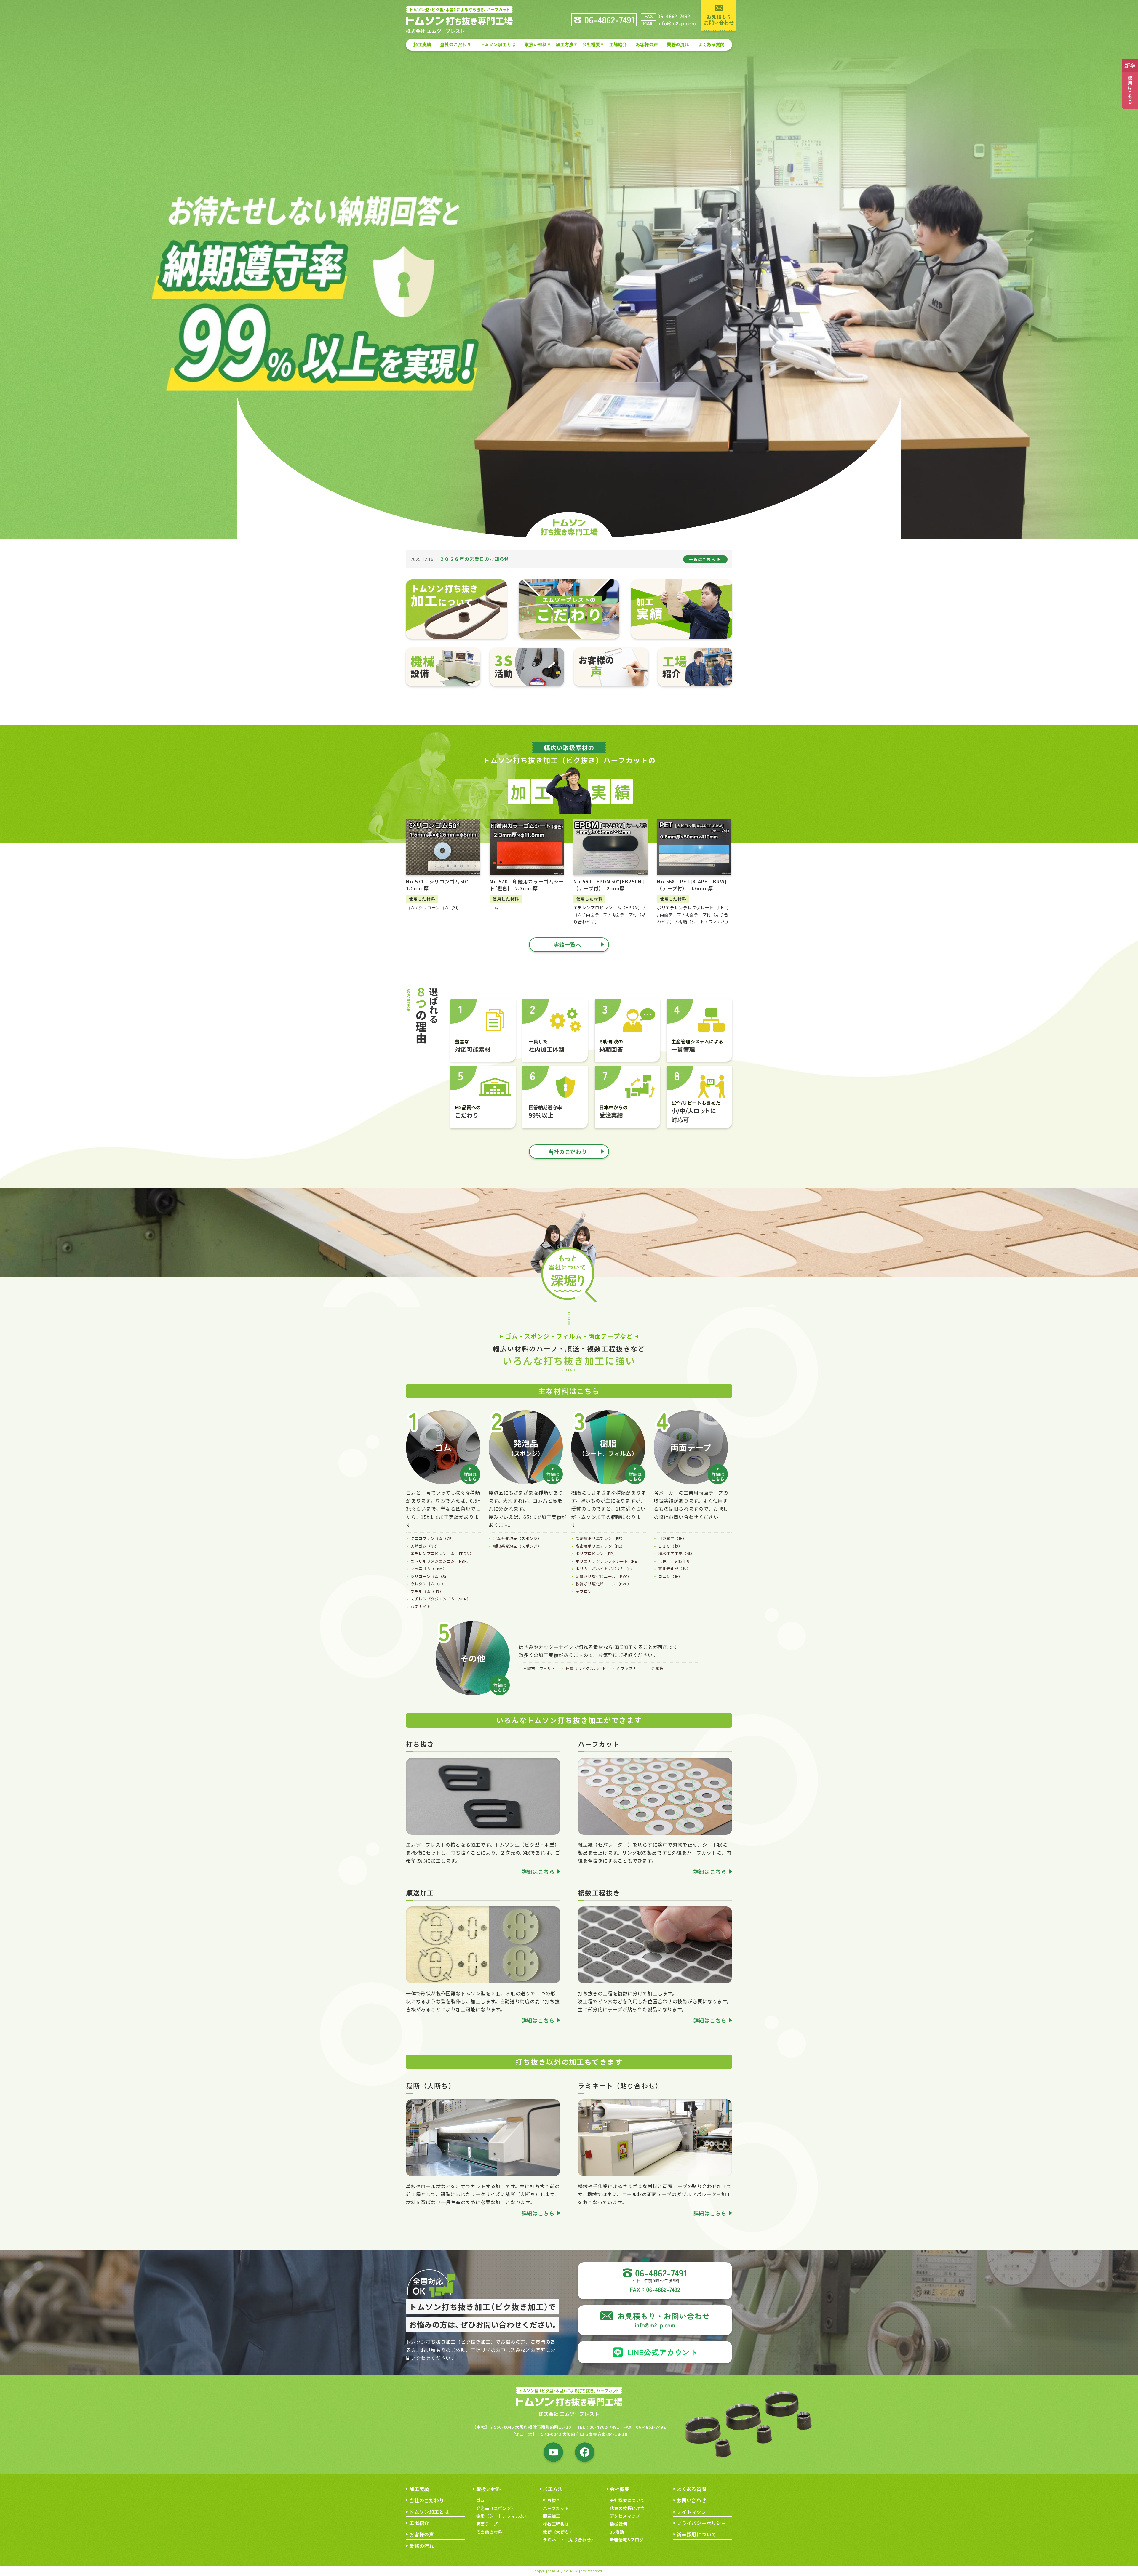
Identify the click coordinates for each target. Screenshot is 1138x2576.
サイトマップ (692, 2512)
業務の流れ (678, 44)
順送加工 (552, 2516)
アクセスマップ (625, 2516)
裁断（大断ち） (558, 2532)
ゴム (481, 2500)
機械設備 (619, 2524)
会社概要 (591, 44)
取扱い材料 (536, 44)
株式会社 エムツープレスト (569, 2414)
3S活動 (617, 2532)
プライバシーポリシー (701, 2523)
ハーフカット (556, 2508)
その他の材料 (489, 2532)
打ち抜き (552, 2500)
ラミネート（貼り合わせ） (569, 2540)
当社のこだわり (456, 44)
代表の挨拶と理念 (627, 2508)
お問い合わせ (692, 2500)
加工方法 (565, 44)
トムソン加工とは (498, 44)
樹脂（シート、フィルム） (503, 2516)
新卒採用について (696, 2534)
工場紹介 (618, 44)
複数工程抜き (556, 2524)
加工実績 (422, 44)
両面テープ (487, 2524)
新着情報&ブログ (627, 2540)
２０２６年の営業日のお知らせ (474, 559)
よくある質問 (711, 44)
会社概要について (627, 2500)
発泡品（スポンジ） (496, 2508)
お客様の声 (647, 44)
